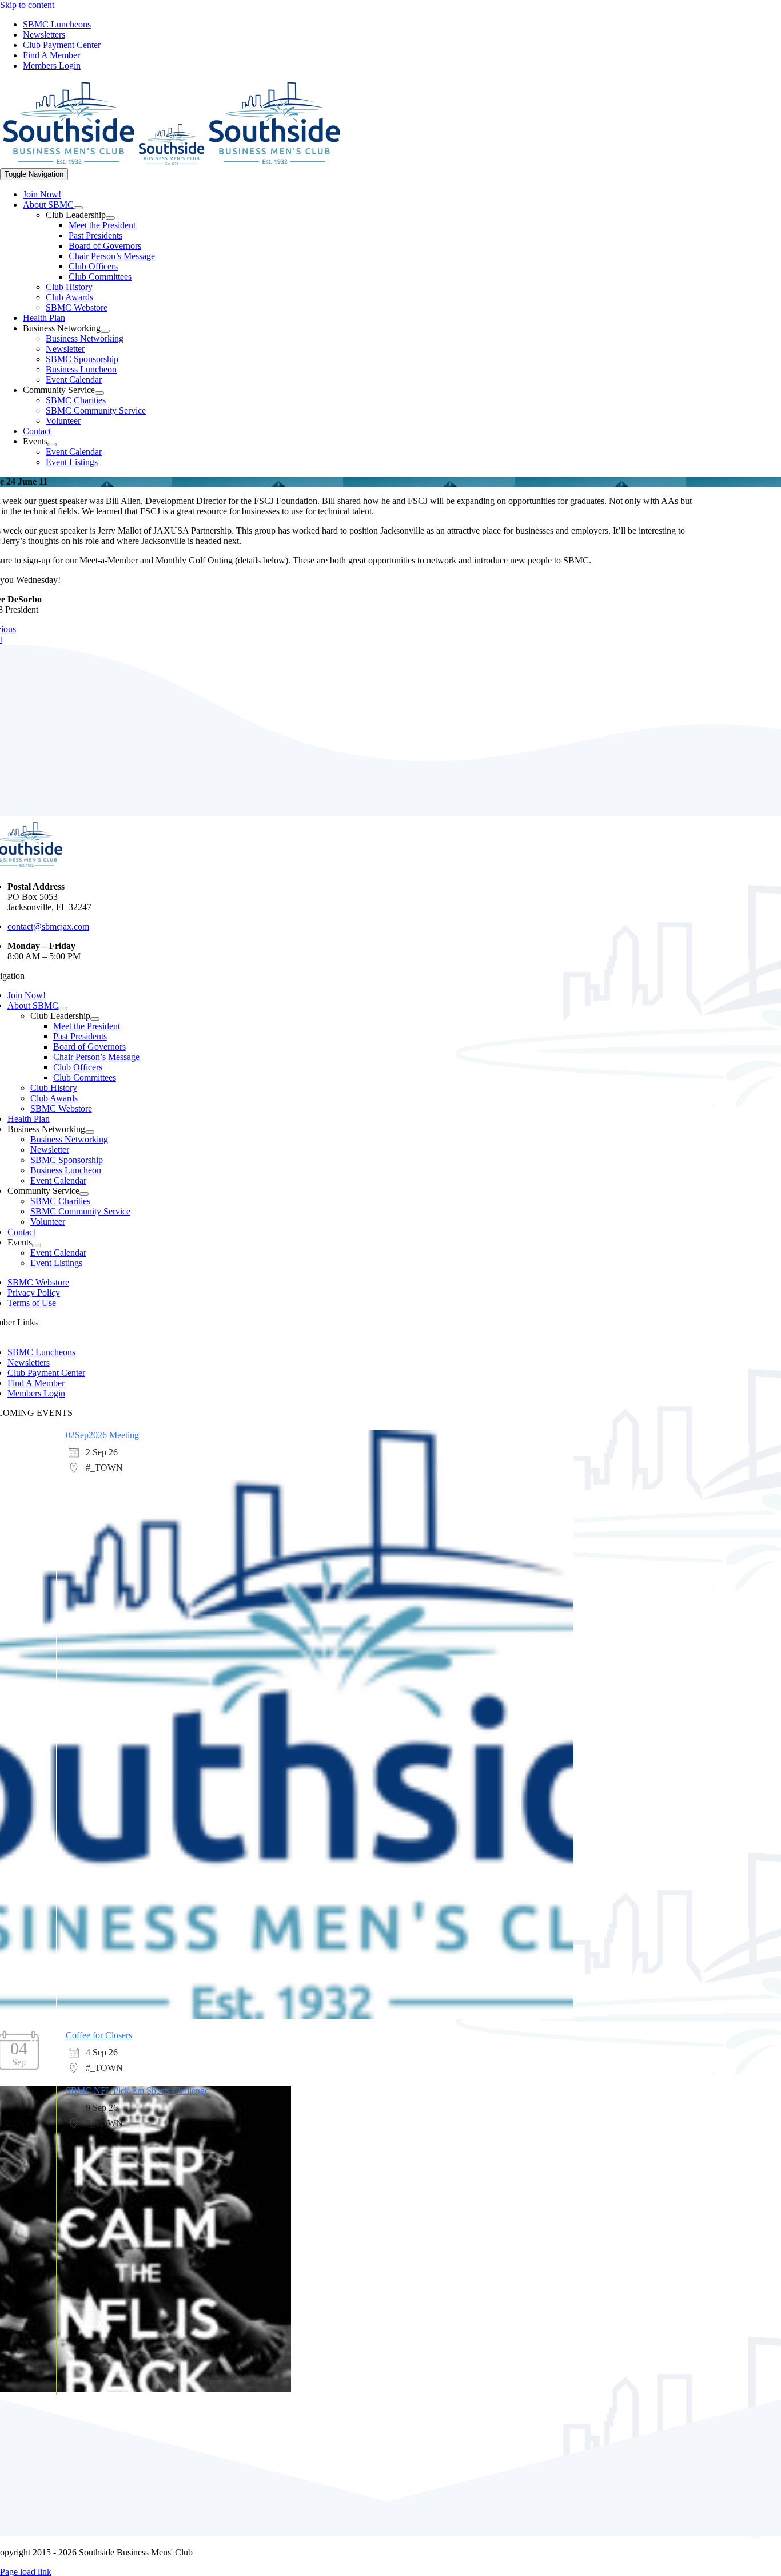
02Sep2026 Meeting (102, 1435)
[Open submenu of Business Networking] (105, 331)
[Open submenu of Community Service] (99, 393)
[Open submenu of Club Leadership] (110, 218)
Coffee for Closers (99, 2035)
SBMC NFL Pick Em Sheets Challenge (137, 2091)
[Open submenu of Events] (52, 444)
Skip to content (27, 5)
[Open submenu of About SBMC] (78, 208)
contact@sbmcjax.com (48, 926)
